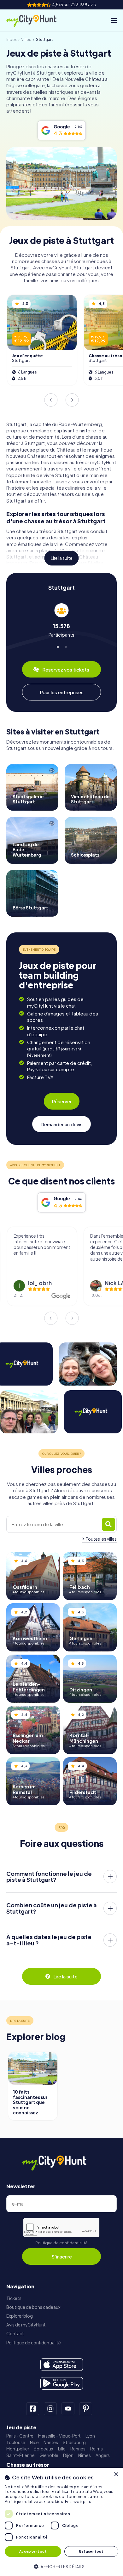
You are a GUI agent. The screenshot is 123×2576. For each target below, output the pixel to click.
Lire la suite (62, 558)
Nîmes (85, 2455)
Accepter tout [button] (33, 2551)
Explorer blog (20, 2316)
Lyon (90, 2436)
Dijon (68, 2455)
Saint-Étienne (20, 2455)
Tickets (14, 2298)
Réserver (62, 1101)
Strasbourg (74, 2442)
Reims (97, 2449)
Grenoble (49, 2455)
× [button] (116, 2475)
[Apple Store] (62, 2365)
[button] (61, 2566)
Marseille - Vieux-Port (59, 2436)
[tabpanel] (61, 620)
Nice (34, 2442)
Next (72, 400)
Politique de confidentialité (61, 2243)
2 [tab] (65, 646)
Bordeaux (44, 2449)
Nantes (51, 2442)
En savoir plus (78, 2502)
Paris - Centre (20, 2436)
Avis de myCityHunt (26, 2325)
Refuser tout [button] (91, 2551)
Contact (15, 2334)
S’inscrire (62, 2256)
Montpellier (18, 2449)
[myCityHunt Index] (37, 20)
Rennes (78, 2449)
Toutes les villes (101, 1539)
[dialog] (61, 2522)
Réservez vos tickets (66, 669)
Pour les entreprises (62, 692)
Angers (103, 2455)
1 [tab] (58, 646)
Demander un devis (61, 1124)
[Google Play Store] (62, 2383)
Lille (62, 2449)
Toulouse (16, 2442)
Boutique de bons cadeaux (33, 2307)
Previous (51, 400)
